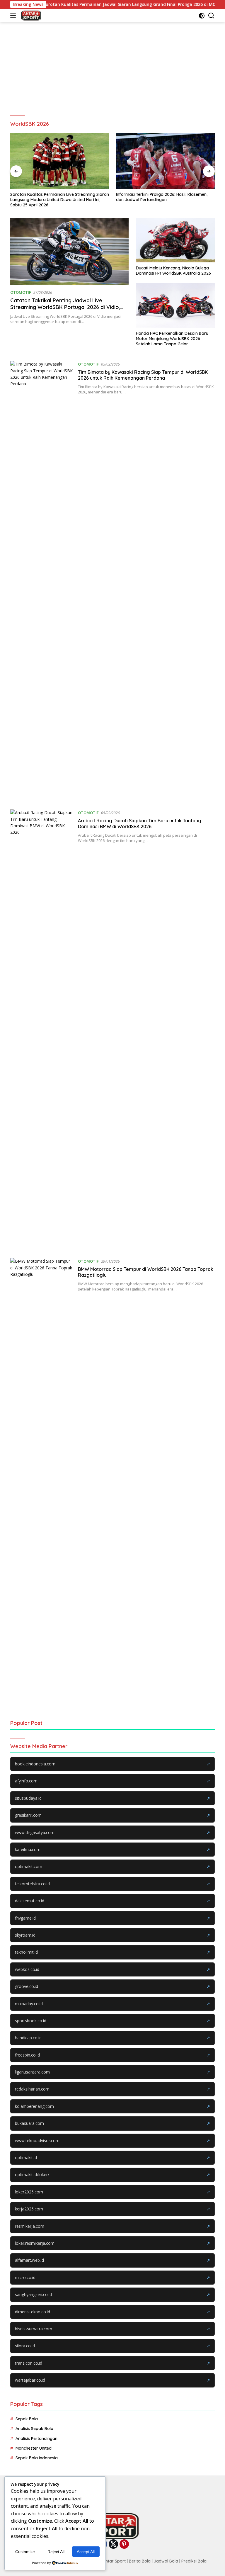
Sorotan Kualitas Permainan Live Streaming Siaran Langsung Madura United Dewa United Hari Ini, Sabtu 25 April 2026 (60, 200)
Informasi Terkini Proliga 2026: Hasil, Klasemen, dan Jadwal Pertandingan (162, 197)
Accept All (86, 2552)
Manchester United (34, 2448)
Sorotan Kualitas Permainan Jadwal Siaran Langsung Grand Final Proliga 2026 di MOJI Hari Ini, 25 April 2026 (114, 4)
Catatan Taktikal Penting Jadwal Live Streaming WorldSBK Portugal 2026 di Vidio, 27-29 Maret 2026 (65, 307)
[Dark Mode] (202, 16)
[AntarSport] (30, 16)
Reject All (56, 2552)
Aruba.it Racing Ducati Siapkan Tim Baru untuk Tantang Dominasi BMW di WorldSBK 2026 (140, 824)
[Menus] (14, 16)
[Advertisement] (112, 66)
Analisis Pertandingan (36, 2439)
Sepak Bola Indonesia (37, 2458)
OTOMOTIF (21, 292)
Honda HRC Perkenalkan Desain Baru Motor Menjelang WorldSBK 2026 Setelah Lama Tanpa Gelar (172, 339)
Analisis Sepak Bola (34, 2429)
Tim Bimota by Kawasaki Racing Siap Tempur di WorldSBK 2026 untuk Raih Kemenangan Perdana (143, 375)
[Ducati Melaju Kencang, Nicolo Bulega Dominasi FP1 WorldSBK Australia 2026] (175, 240)
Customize (25, 2552)
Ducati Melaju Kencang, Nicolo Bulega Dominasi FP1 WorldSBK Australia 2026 (173, 271)
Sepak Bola (27, 2419)
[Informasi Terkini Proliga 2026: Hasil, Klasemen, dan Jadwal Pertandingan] (165, 161)
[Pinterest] (124, 2544)
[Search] (211, 16)
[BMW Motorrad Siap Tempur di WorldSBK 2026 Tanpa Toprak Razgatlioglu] (42, 1478)
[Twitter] (113, 2544)
